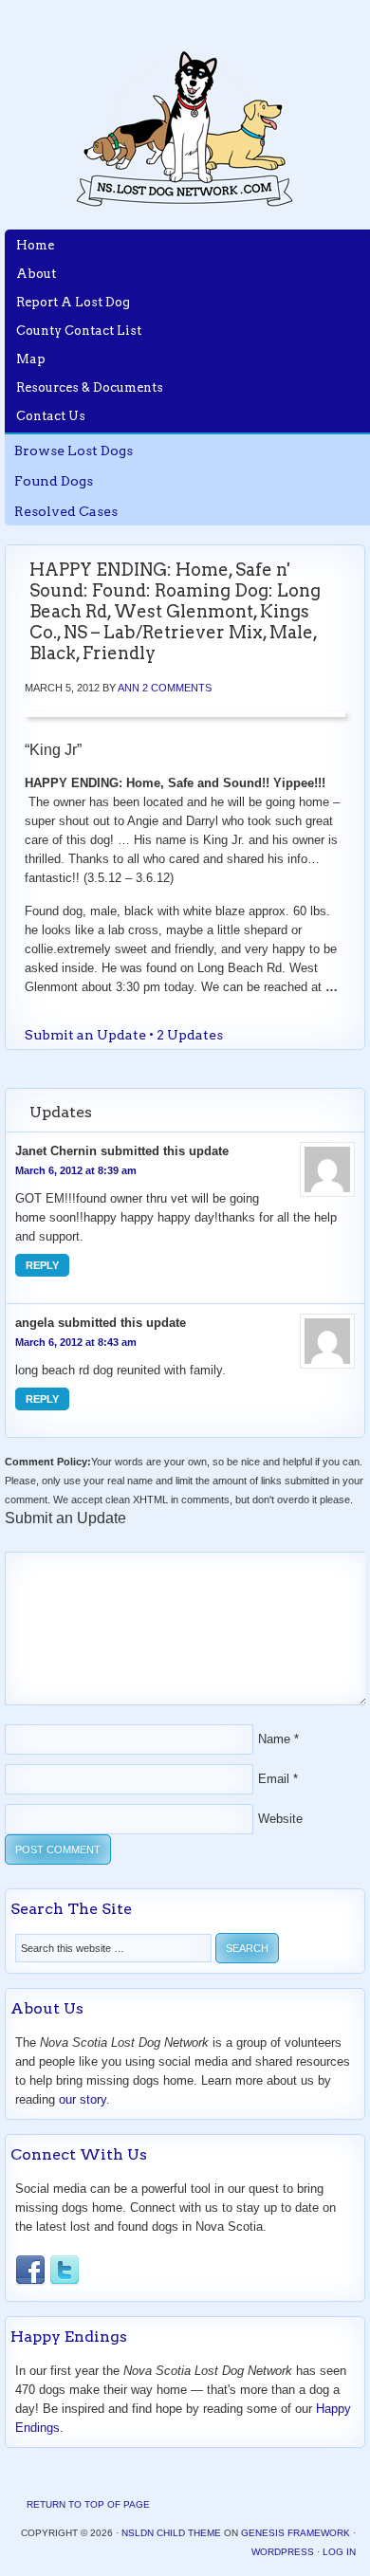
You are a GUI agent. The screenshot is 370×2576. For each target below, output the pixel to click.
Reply (42, 1265)
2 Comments (177, 688)
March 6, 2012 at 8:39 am (76, 1170)
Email (274, 1779)
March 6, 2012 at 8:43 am (76, 1342)
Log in (339, 2552)
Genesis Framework (296, 2533)
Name (274, 1739)
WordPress (283, 2552)
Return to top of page (88, 2504)
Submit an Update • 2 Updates (124, 1035)
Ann (129, 688)
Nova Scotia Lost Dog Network (185, 128)
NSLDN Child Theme (171, 2533)
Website (280, 1819)
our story (83, 2099)
